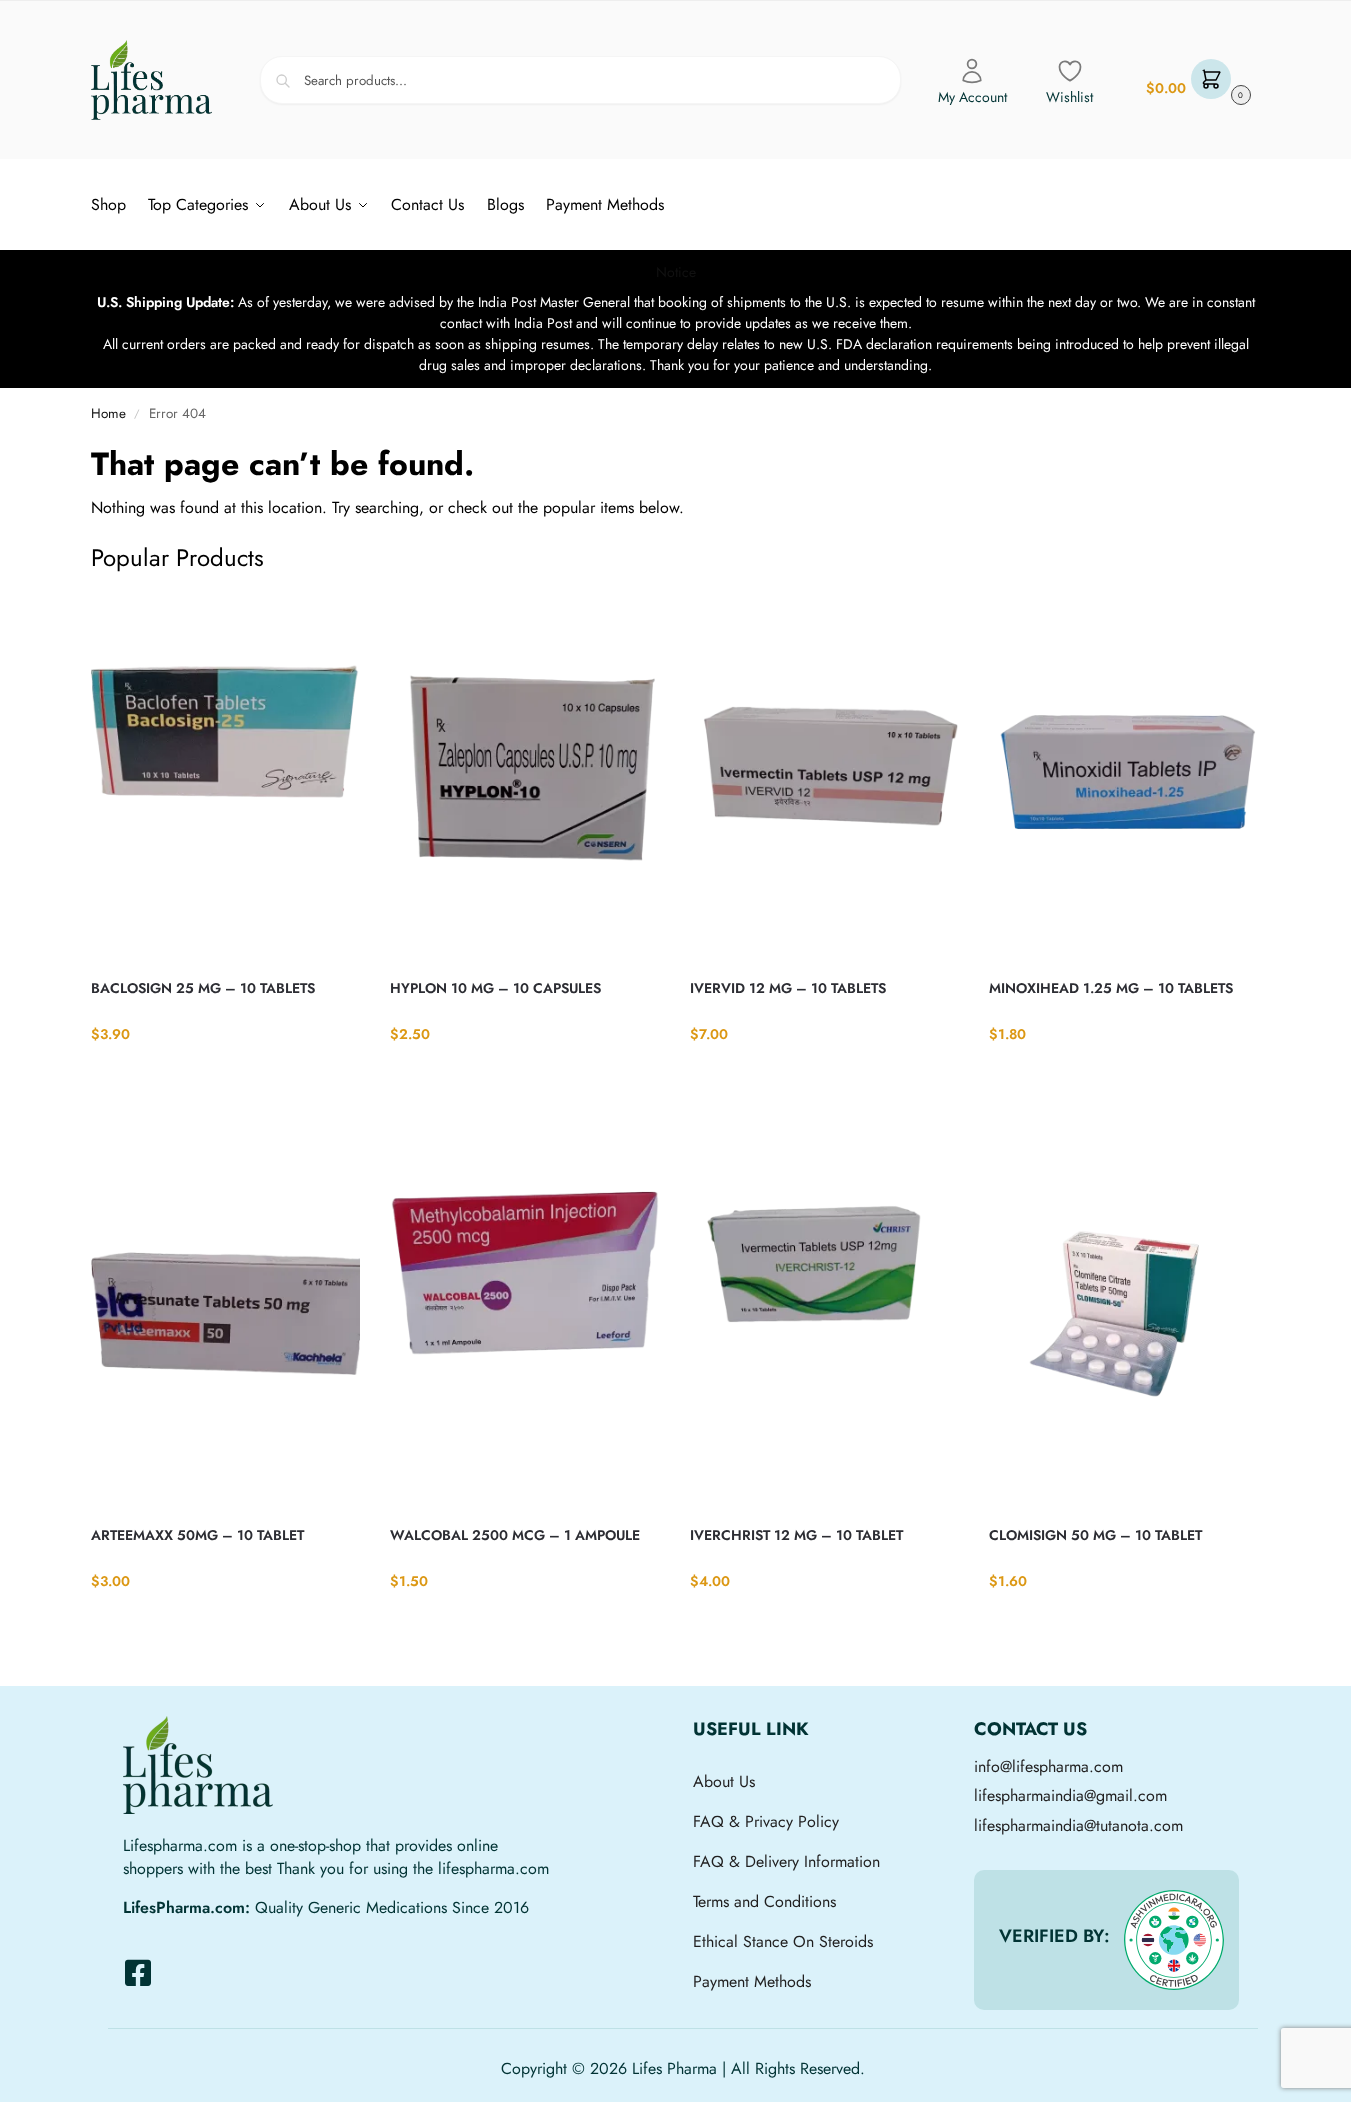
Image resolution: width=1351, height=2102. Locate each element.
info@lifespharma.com (1048, 1766)
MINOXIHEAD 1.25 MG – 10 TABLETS (1111, 988)
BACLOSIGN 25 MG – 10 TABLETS (203, 988)
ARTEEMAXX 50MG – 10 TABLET (197, 1535)
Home (108, 413)
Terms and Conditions (764, 1901)
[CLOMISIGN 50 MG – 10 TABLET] (1124, 1324)
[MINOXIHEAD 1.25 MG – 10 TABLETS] (1124, 777)
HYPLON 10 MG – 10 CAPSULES (495, 988)
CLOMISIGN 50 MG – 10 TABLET (1095, 1535)
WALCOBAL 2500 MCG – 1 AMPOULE (515, 1535)
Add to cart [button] (225, 1075)
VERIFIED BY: (1054, 1936)
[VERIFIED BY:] (1174, 1940)
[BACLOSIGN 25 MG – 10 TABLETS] (226, 777)
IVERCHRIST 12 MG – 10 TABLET (796, 1535)
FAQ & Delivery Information (786, 1861)
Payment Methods (752, 1981)
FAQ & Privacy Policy (766, 1821)
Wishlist (1069, 97)
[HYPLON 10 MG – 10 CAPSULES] (525, 777)
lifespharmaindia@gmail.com (1070, 1795)
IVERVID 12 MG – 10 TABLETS (788, 988)
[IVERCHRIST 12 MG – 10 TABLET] (825, 1324)
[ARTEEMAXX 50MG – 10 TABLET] (226, 1324)
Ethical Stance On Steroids (783, 1941)
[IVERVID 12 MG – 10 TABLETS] (825, 777)
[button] (1196, 80)
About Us (724, 1781)
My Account (972, 97)
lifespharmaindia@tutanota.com (1078, 1825)
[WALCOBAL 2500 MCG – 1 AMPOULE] (525, 1324)
